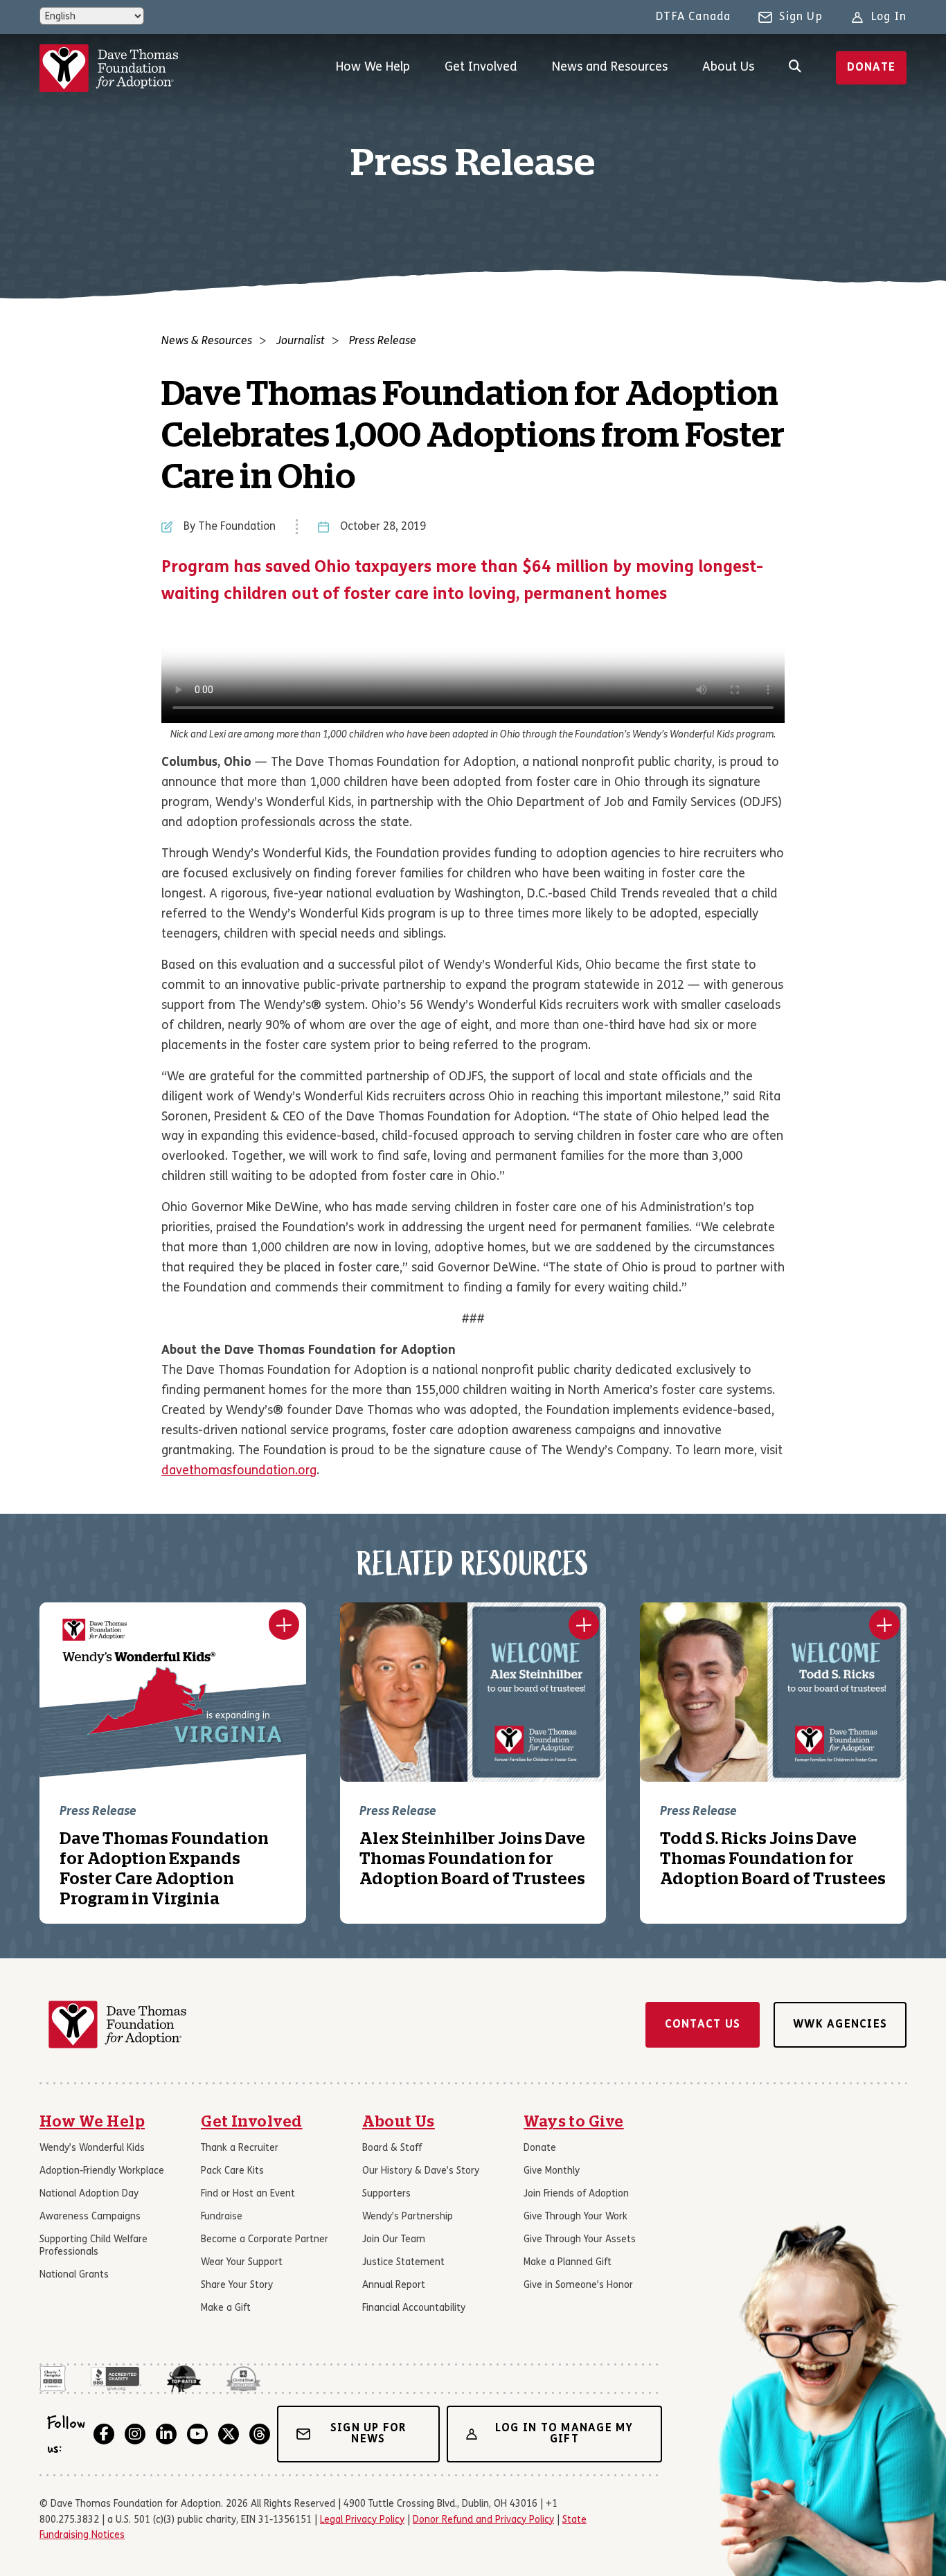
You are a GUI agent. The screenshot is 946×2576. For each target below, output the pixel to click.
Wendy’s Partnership (408, 2217)
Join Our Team (394, 2240)
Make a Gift (226, 2308)
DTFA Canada (693, 17)
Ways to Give (574, 2122)
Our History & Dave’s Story (421, 2171)
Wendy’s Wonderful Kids (92, 2148)
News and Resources (610, 68)
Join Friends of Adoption (576, 2194)
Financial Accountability (414, 2308)
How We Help (373, 68)
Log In (889, 17)
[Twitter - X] (229, 2434)
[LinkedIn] (166, 2434)
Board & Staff (392, 2148)
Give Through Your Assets (580, 2240)
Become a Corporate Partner (265, 2240)
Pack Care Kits (232, 2171)
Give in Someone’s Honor (578, 2286)
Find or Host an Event (248, 2194)
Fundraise (222, 2217)
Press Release (383, 341)
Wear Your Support (242, 2263)
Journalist (301, 341)
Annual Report (394, 2286)
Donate (872, 68)
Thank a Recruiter (240, 2148)
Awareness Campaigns (90, 2217)
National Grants (74, 2275)
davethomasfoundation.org (239, 1471)
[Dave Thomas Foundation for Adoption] (109, 68)
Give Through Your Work (575, 2217)
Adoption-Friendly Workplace (102, 2171)
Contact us (703, 2025)
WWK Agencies (840, 2025)
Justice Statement (403, 2263)
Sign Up (801, 17)
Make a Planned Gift (568, 2263)
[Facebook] (104, 2434)
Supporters (386, 2194)
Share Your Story (237, 2286)
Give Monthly (552, 2171)
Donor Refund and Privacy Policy (483, 2520)
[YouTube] (197, 2434)
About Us (728, 68)
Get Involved (481, 68)
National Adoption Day (89, 2194)
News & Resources (207, 341)
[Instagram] (135, 2434)
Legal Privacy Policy (362, 2520)
